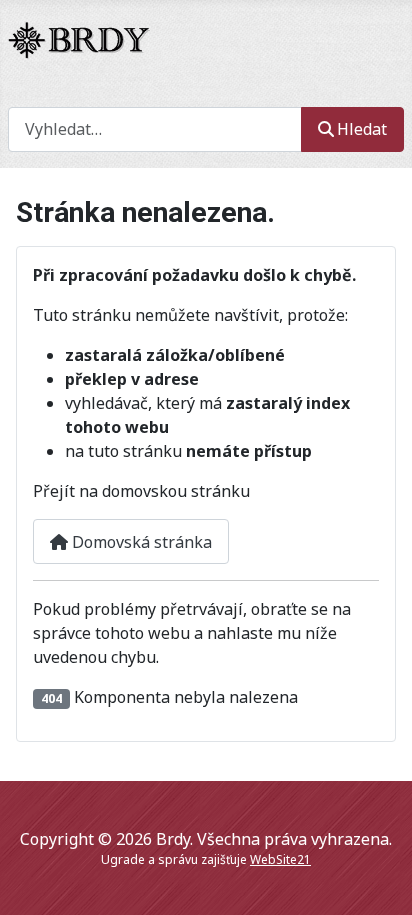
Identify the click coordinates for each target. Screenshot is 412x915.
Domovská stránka (140, 542)
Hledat (362, 129)
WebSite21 (280, 859)
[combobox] (155, 129)
